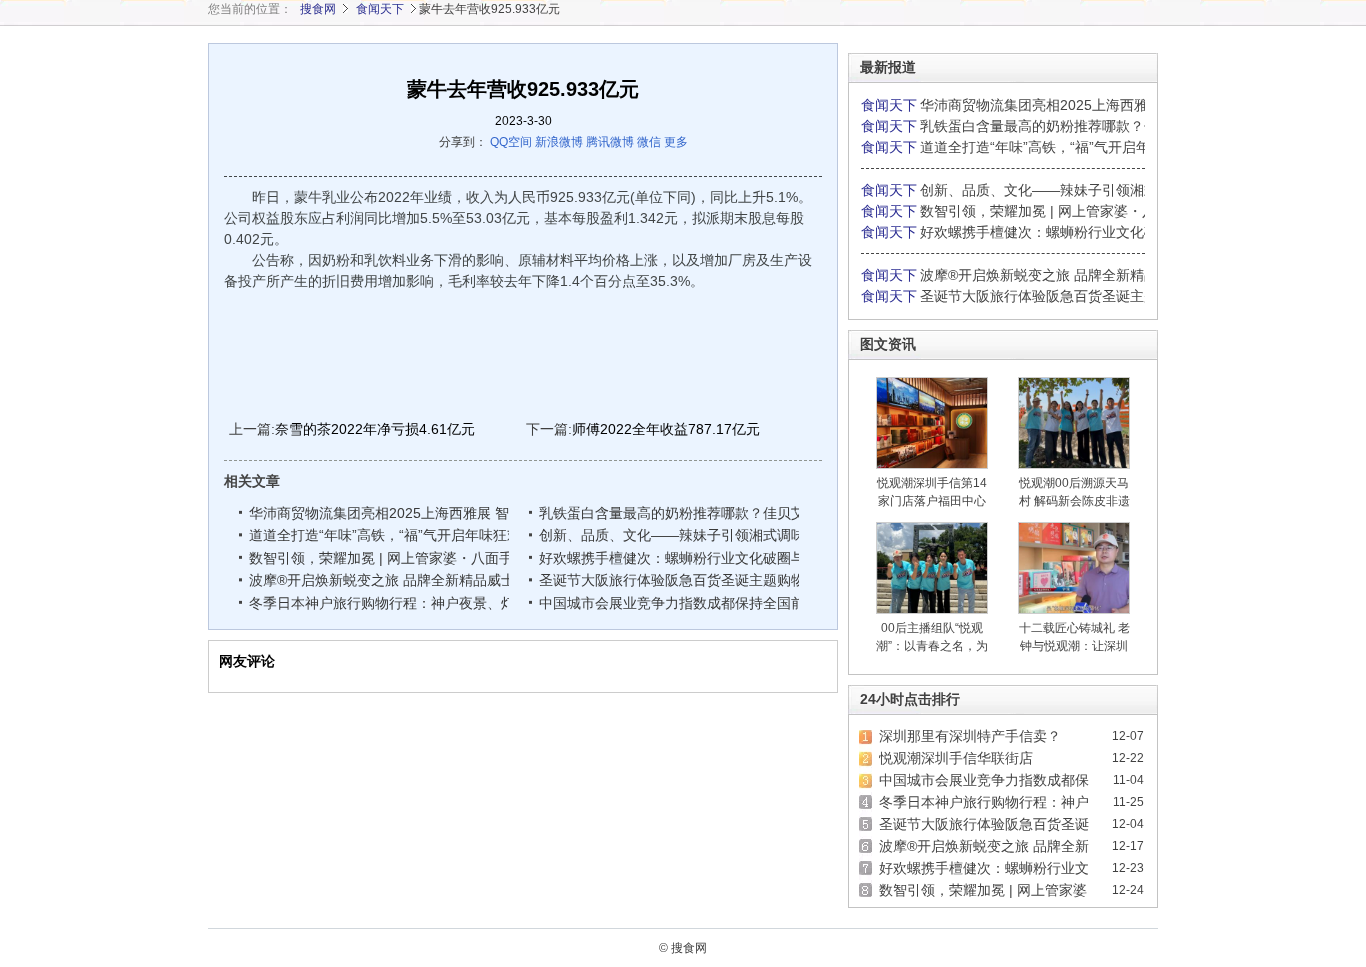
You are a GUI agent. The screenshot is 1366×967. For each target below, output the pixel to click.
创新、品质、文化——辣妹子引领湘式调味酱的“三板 (704, 535)
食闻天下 (380, 9)
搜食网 (318, 9)
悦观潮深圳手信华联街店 (956, 758)
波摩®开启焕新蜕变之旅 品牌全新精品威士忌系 (398, 580)
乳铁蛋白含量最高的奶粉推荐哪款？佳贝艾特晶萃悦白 (709, 513)
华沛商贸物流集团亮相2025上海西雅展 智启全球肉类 (416, 513)
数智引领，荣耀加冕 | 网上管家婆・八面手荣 (390, 558)
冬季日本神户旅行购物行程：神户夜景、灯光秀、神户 (419, 603)
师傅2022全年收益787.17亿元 (666, 429)
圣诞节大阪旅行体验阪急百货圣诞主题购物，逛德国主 (709, 580)
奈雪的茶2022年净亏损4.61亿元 (375, 429)
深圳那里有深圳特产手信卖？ (970, 736)
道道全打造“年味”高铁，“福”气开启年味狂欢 (385, 535)
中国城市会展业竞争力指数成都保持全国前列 (679, 603)
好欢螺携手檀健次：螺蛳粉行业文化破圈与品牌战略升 (709, 558)
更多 (676, 142)
